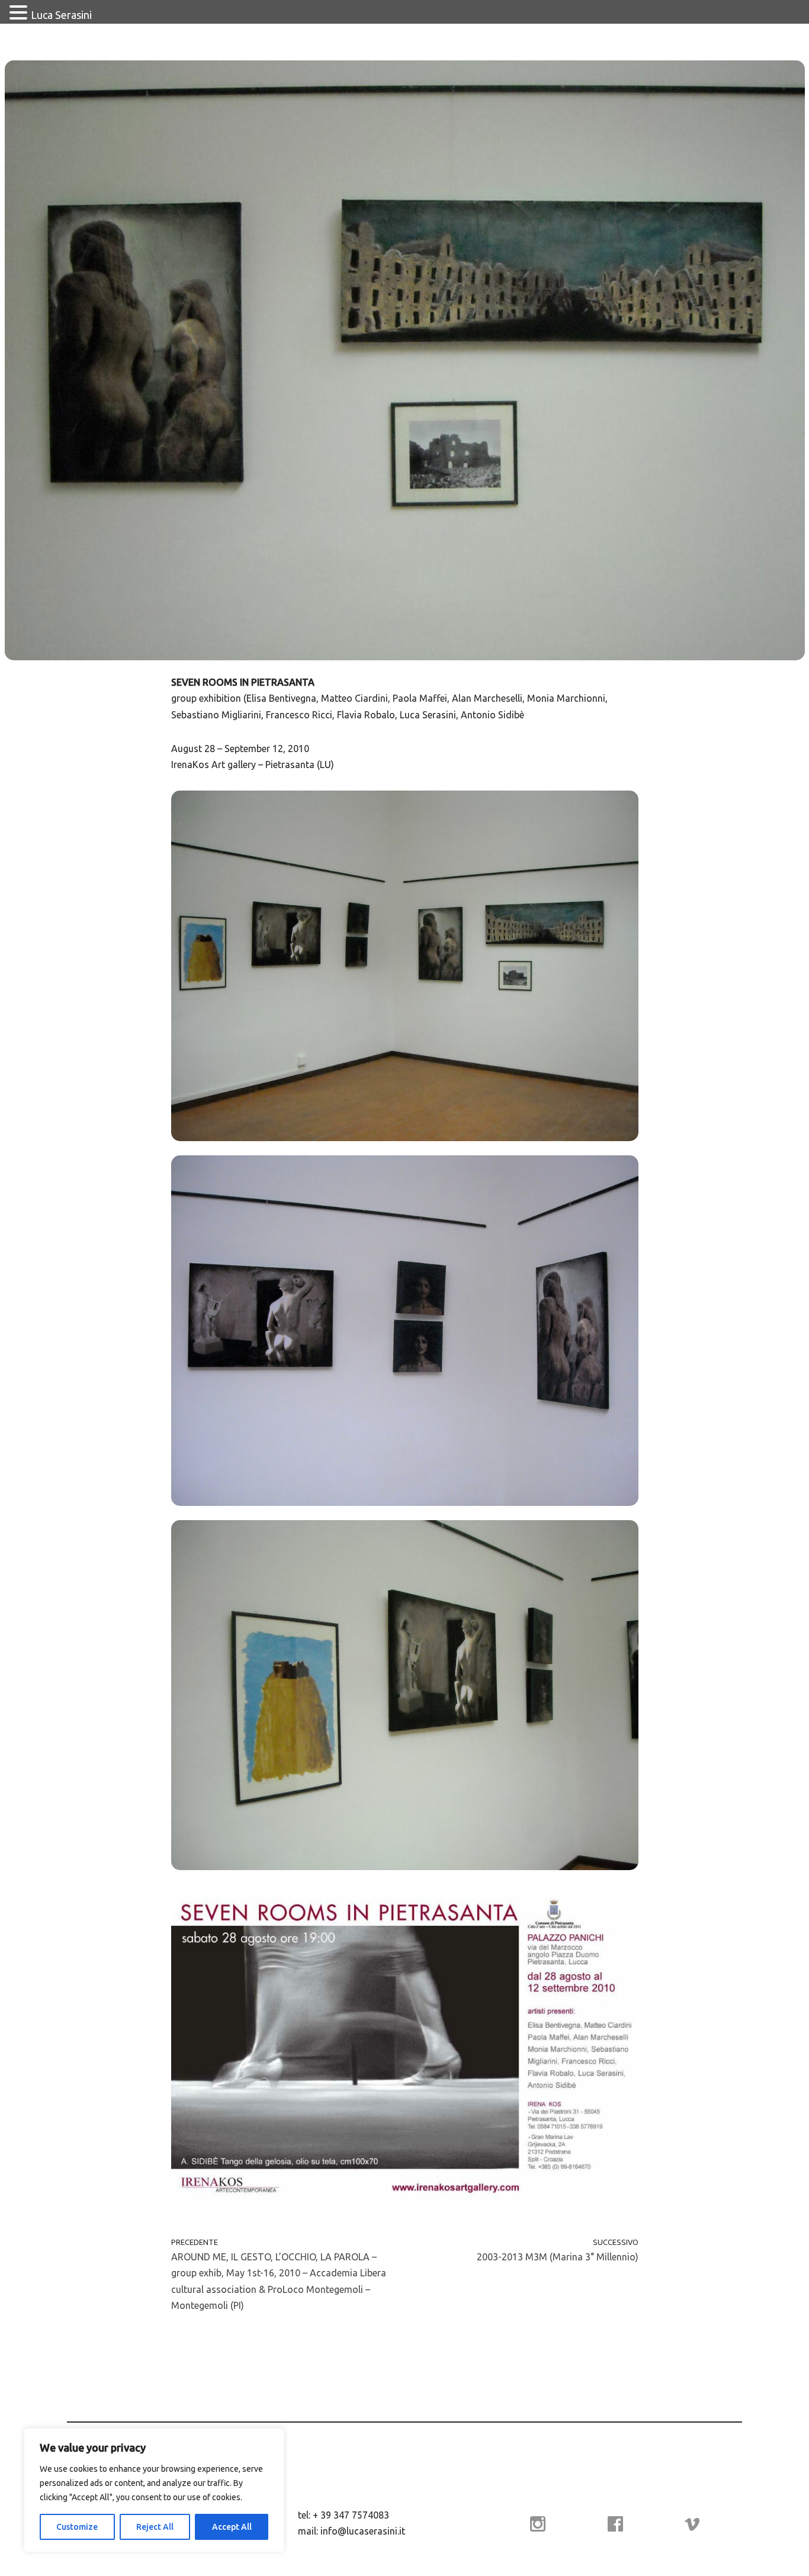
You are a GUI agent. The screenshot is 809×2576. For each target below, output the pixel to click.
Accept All (232, 2527)
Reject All (155, 2527)
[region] (154, 2490)
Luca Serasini (61, 15)
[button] (20, 14)
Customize (77, 2527)
